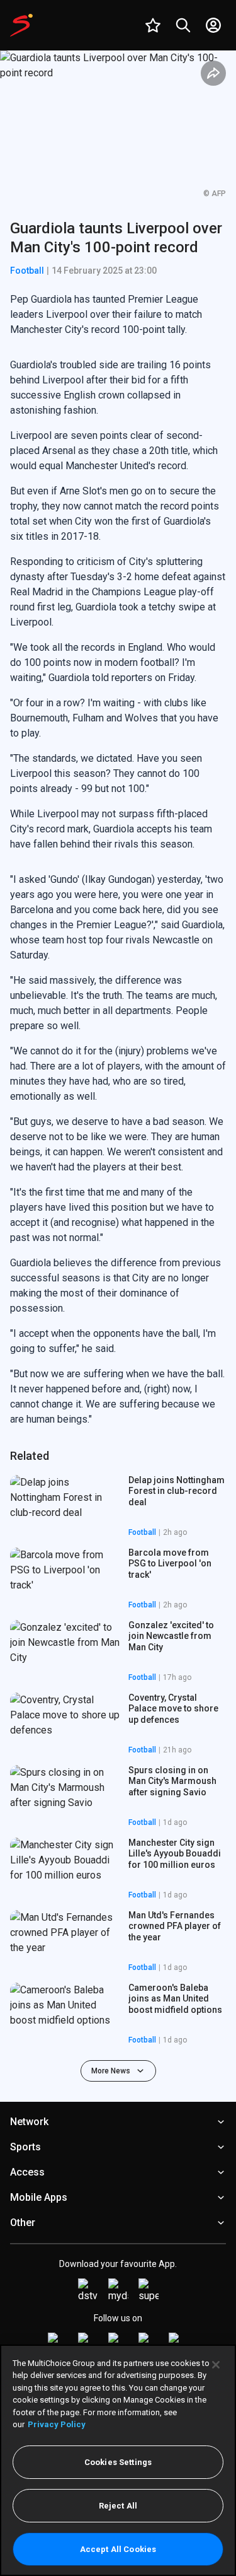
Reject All (118, 2506)
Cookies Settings (118, 2462)
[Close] (216, 2365)
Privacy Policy (57, 2424)
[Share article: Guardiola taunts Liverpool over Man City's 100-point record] (213, 73)
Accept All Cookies (118, 2549)
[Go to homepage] (21, 25)
